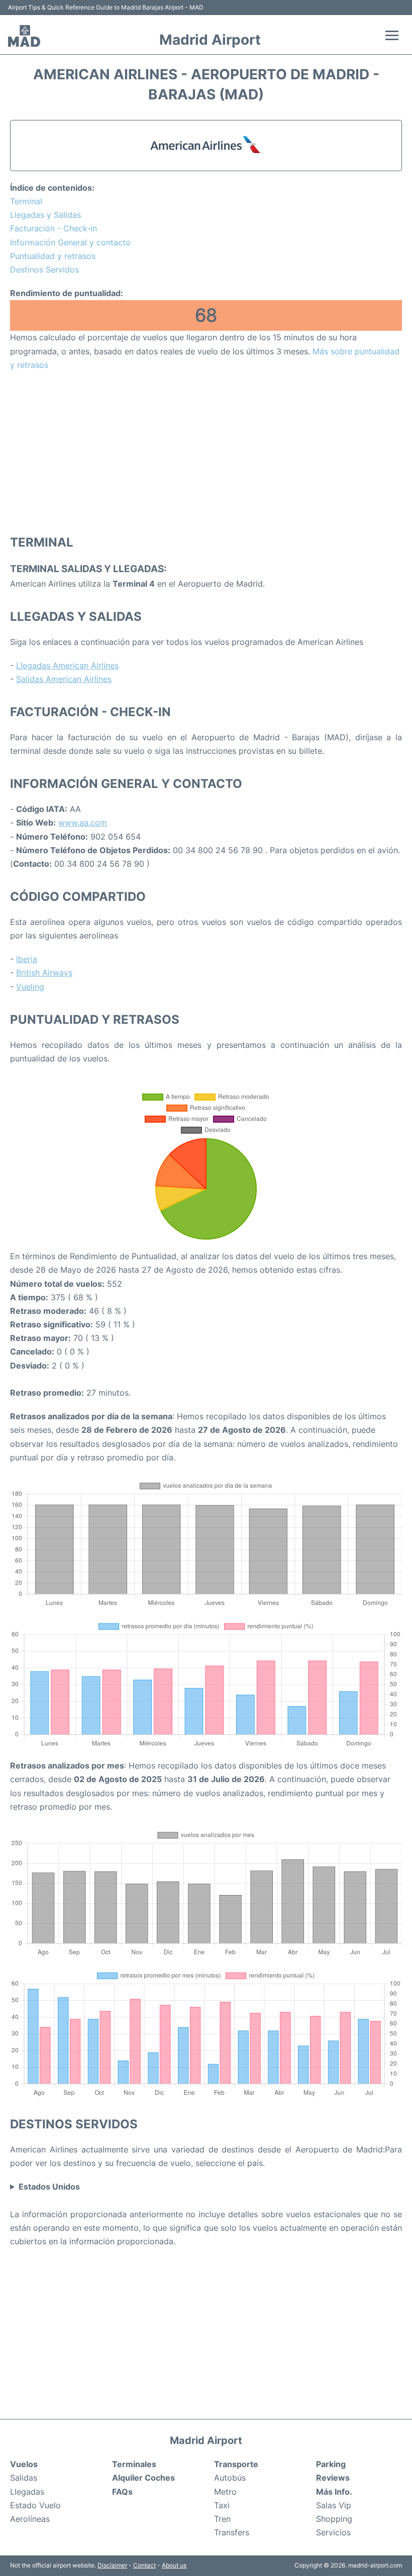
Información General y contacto (70, 242)
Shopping (334, 2519)
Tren (222, 2519)
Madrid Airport (210, 40)
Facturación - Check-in (54, 228)
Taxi (222, 2505)
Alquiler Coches (143, 2478)
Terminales (134, 2464)
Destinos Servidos (44, 269)
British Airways (44, 973)
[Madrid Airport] (24, 36)
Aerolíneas (30, 2519)
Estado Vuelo (35, 2505)
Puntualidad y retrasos (53, 256)
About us (174, 2565)
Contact (144, 2565)
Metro (225, 2492)
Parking (331, 2464)
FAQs (122, 2492)
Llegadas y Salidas (45, 215)
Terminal (26, 201)
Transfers (232, 2532)
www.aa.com (83, 823)
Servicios (333, 2532)
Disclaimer (112, 2565)
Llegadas (27, 2492)
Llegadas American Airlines (67, 665)
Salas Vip (334, 2505)
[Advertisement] (206, 452)
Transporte (236, 2464)
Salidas (24, 2478)
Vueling (30, 987)
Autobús (230, 2478)
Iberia (27, 959)
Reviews (333, 2478)
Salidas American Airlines (64, 679)
